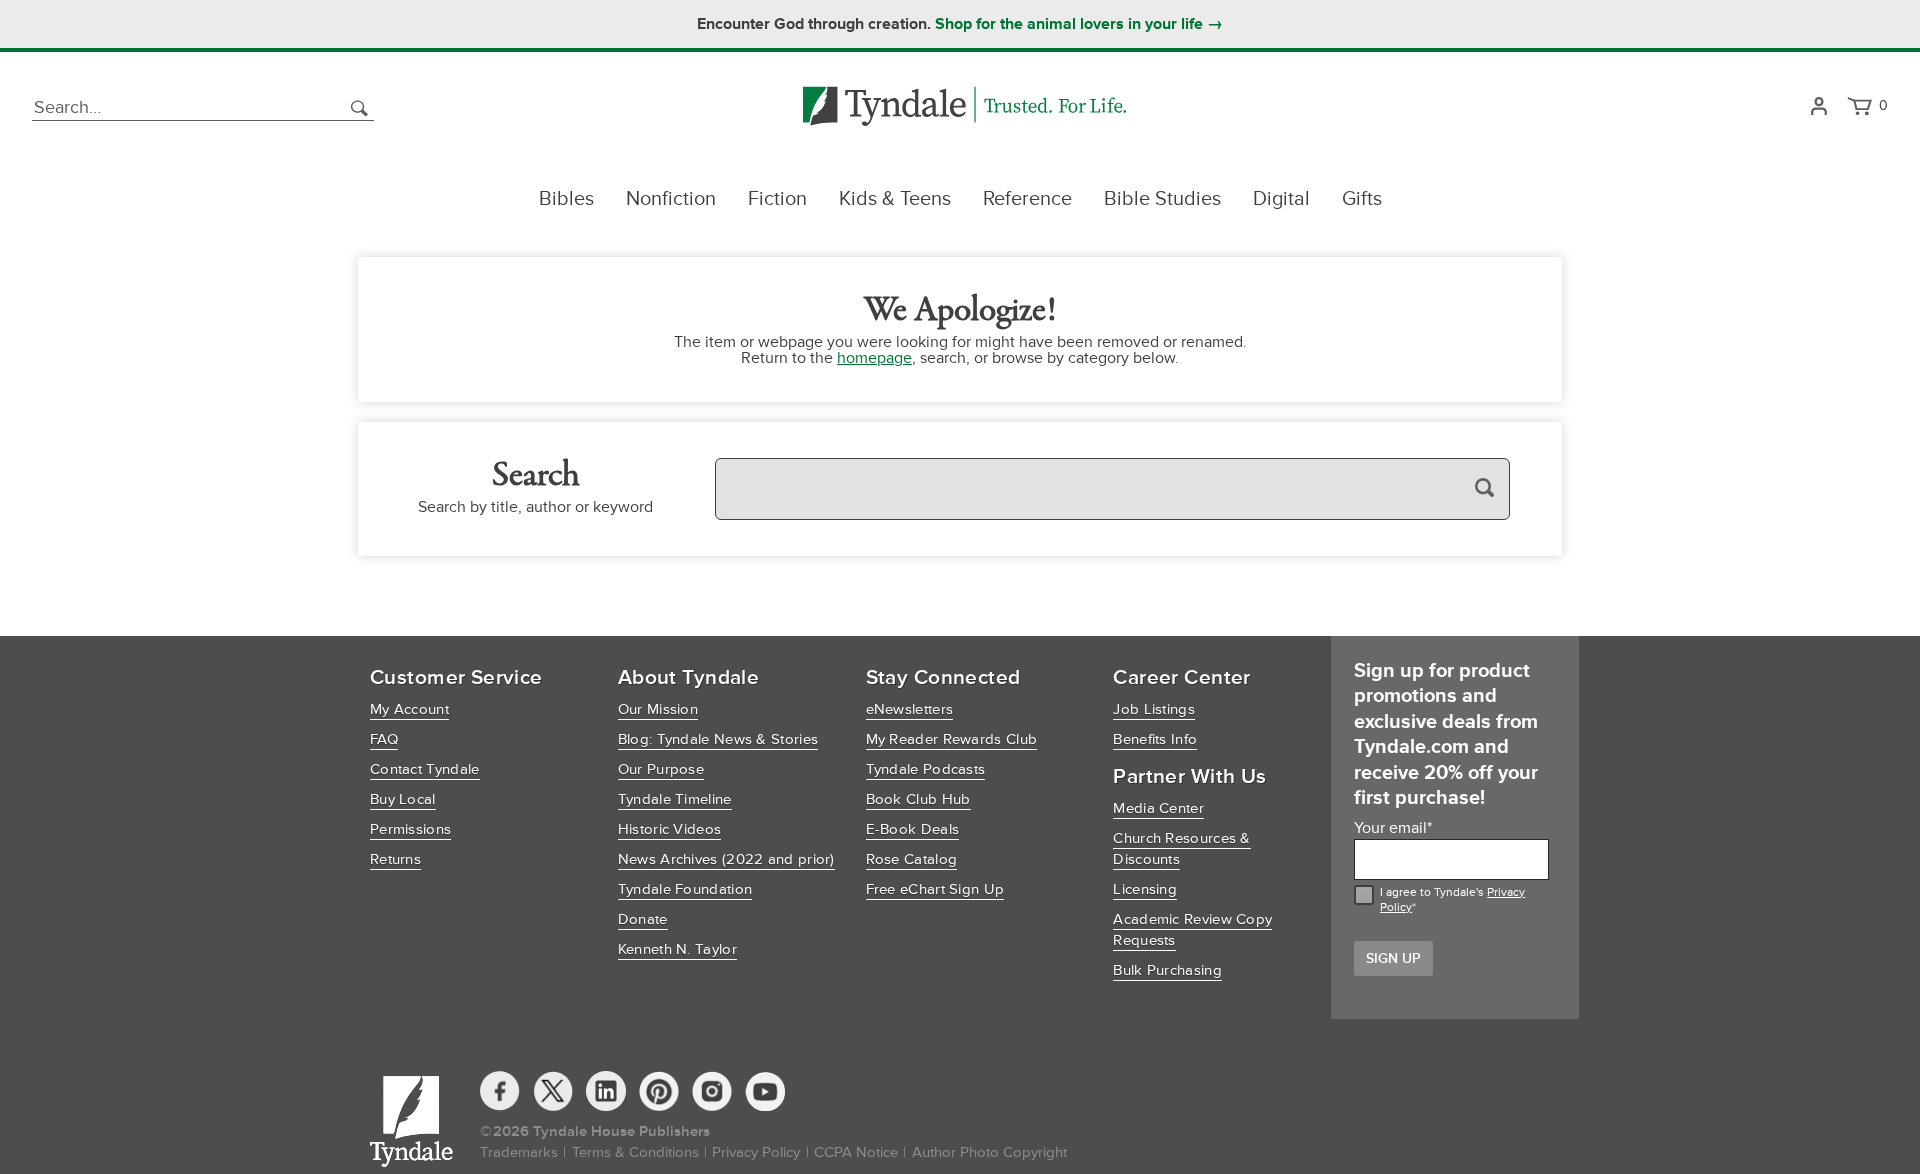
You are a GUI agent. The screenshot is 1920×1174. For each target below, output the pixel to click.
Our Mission (658, 709)
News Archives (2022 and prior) (726, 859)
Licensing (1145, 889)
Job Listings (1154, 709)
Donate (643, 919)
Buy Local (403, 799)
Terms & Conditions (635, 1152)
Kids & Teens (895, 199)
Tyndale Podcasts (926, 769)
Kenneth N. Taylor (677, 949)
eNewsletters (910, 709)
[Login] (1818, 107)
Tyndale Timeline (675, 799)
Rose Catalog (912, 859)
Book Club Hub (918, 799)
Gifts (1362, 199)
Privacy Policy (756, 1152)
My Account (409, 709)
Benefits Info (1155, 739)
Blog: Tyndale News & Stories (718, 739)
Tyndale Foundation (685, 889)
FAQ (384, 739)
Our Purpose (661, 769)
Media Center (1158, 808)
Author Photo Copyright (989, 1152)
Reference (1027, 199)
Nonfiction (671, 199)
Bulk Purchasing (1167, 970)
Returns (395, 859)
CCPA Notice (856, 1152)
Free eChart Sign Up (935, 889)
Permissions (410, 829)
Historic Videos (670, 829)
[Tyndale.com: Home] (964, 107)
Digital (1281, 199)
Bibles (566, 199)
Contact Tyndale (425, 769)
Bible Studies (1162, 199)
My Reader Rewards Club (952, 739)
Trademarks (519, 1152)
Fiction (777, 199)
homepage (874, 358)
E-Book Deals (913, 829)
